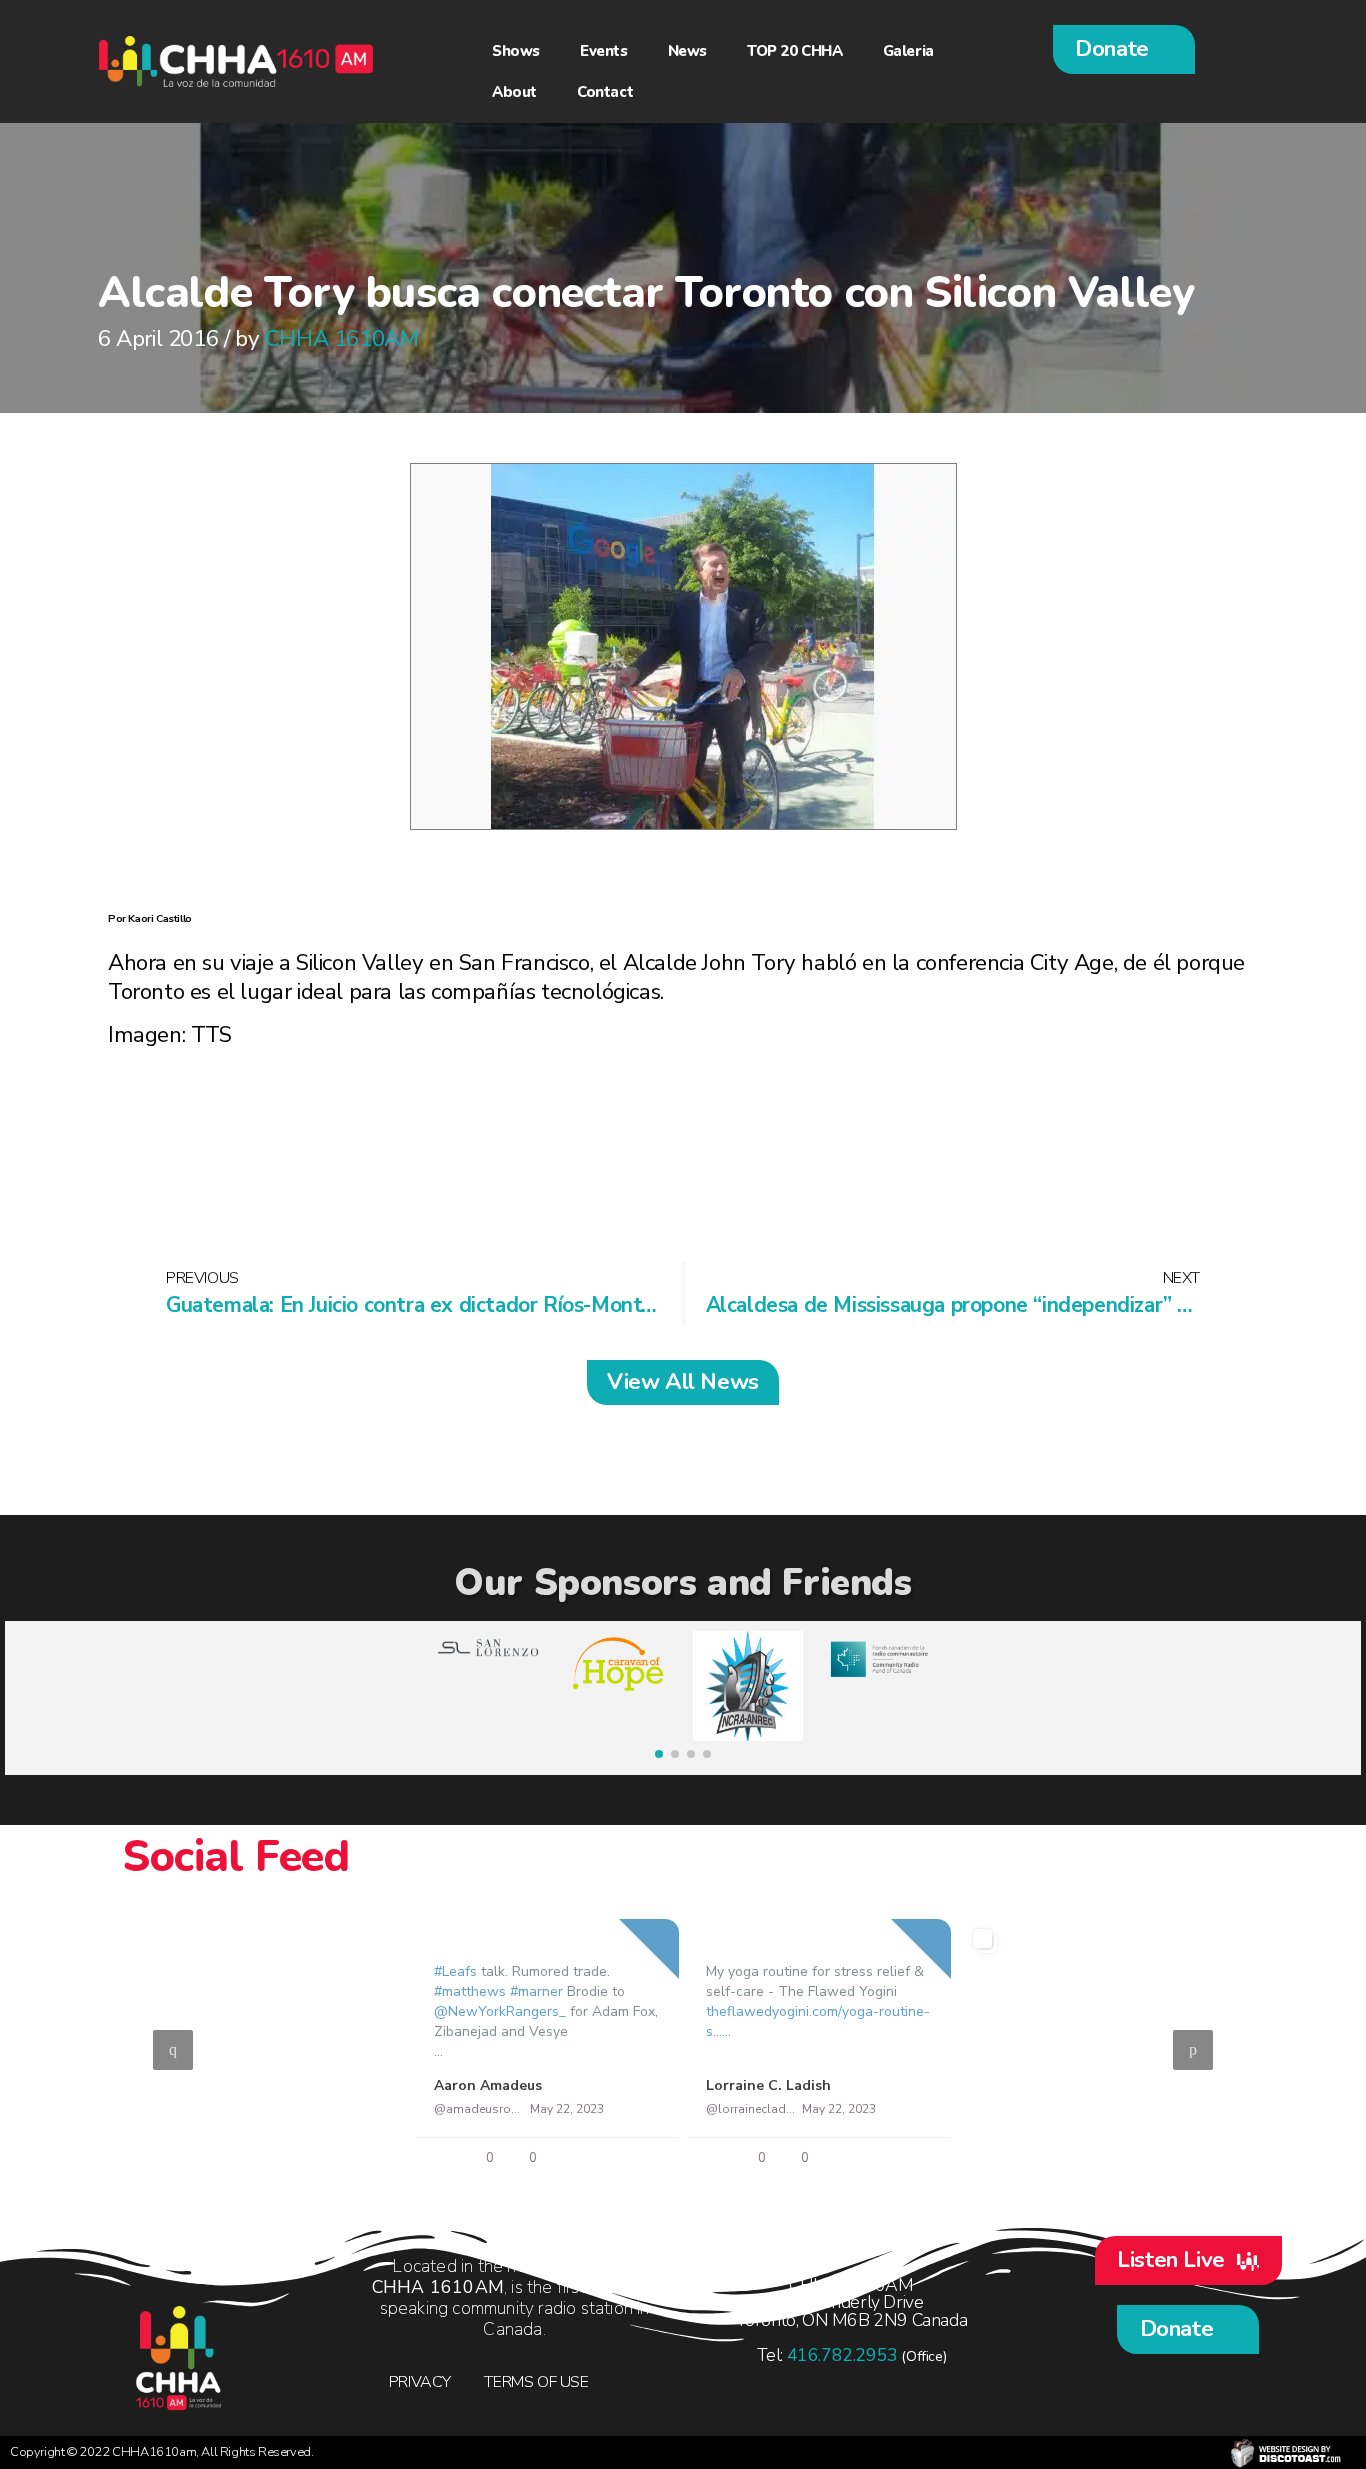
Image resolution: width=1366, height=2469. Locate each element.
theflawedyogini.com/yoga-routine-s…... (818, 2020)
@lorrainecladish (751, 2109)
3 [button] (703, 2169)
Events (604, 51)
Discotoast (1286, 2452)
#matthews (470, 1990)
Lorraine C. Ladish (768, 2084)
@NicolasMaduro (1024, 2108)
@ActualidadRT (206, 2108)
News (687, 51)
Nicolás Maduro (1032, 2084)
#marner (536, 1990)
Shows (516, 51)
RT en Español (211, 2084)
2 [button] (673, 2169)
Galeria (908, 51)
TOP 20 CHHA (795, 51)
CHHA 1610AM (342, 338)
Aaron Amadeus (488, 2084)
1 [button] (643, 2169)
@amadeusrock (478, 2109)
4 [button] (733, 2169)
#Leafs (455, 1970)
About (514, 92)
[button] (1124, 49)
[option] (683, 2050)
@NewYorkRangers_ (500, 2010)
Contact (605, 92)
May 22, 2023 (294, 2108)
